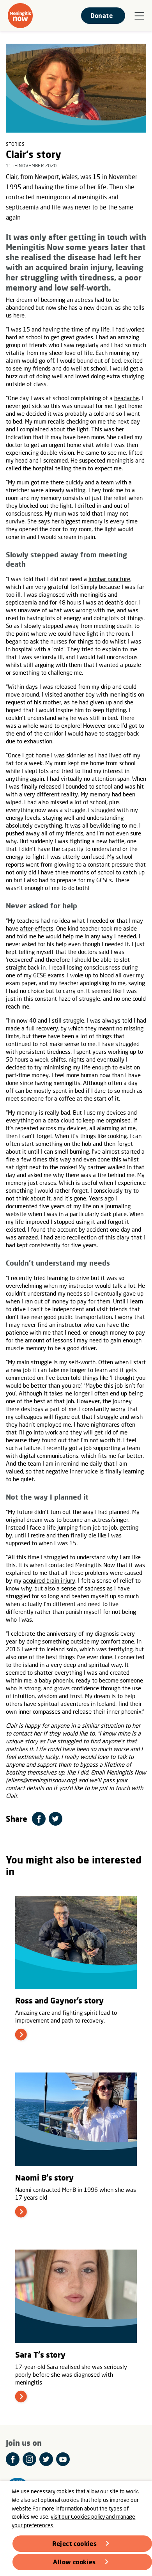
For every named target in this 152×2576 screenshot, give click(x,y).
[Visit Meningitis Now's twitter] (46, 2459)
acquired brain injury (49, 1580)
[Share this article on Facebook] (39, 1819)
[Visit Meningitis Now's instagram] (29, 2459)
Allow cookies (74, 2562)
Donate (102, 15)
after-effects (37, 928)
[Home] (20, 16)
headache (126, 398)
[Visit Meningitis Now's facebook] (13, 2459)
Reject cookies (75, 2543)
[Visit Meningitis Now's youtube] (63, 2459)
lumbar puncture (109, 579)
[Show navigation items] (139, 16)
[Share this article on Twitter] (56, 1819)
